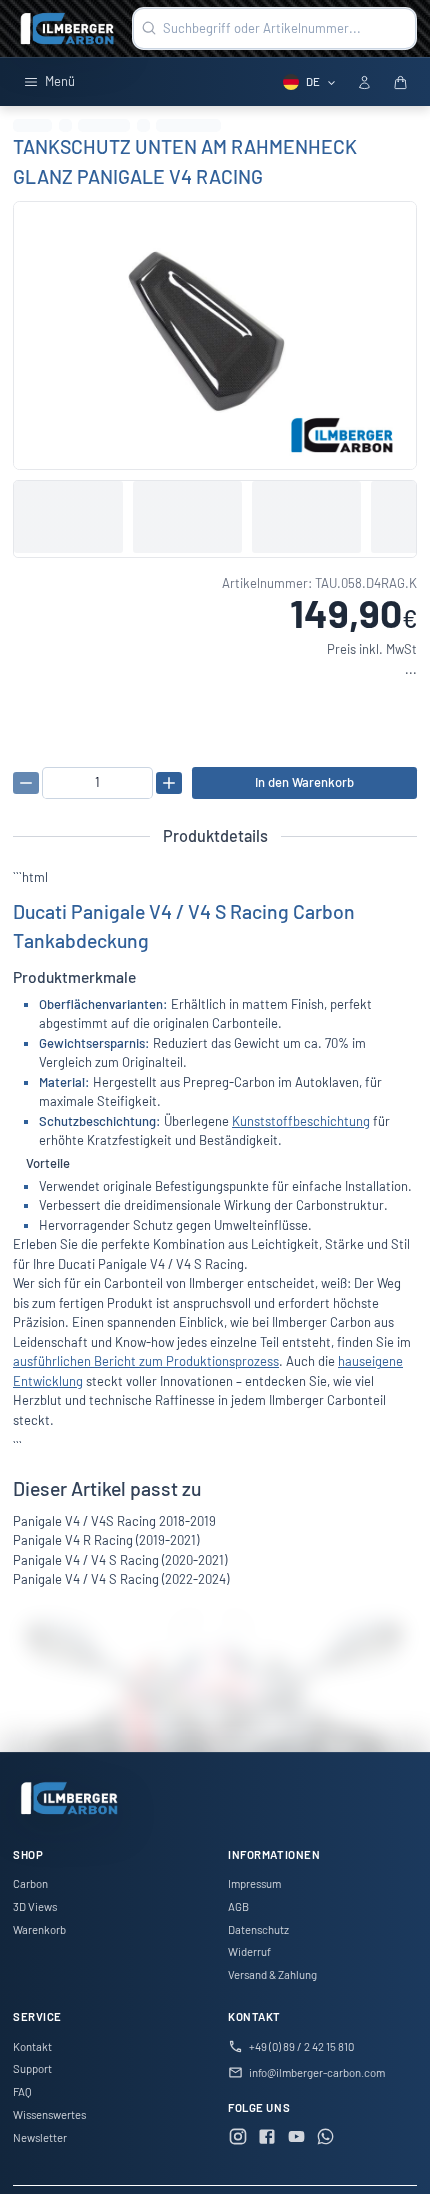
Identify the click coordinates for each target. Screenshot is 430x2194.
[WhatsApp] (326, 2139)
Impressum (254, 1883)
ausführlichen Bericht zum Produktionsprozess (146, 1361)
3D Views (35, 1906)
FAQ (22, 2091)
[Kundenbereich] (364, 82)
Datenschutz (258, 1929)
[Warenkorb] (400, 82)
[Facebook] (267, 2139)
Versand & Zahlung (272, 1974)
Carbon (30, 1883)
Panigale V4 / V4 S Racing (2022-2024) (121, 1579)
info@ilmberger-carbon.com (317, 2072)
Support (32, 2068)
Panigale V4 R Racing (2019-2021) (106, 1540)
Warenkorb (39, 1929)
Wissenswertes (49, 2114)
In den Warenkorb (304, 782)
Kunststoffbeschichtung (301, 1121)
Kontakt (32, 2046)
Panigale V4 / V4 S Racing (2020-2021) (120, 1560)
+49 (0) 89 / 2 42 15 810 (301, 2046)
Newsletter (40, 2137)
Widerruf (249, 1951)
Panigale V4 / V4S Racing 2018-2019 (114, 1521)
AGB (238, 1906)
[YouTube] (297, 2139)
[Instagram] (238, 2139)
